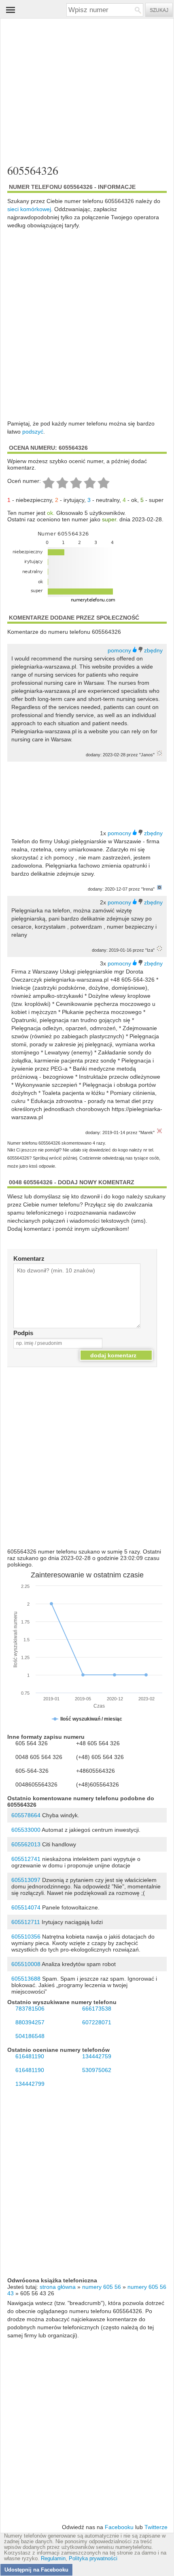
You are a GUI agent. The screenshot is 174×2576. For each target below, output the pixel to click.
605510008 (26, 1964)
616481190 (30, 2056)
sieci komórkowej (29, 209)
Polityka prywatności (93, 2559)
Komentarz (29, 1258)
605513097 (26, 1880)
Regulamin (53, 2559)
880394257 (30, 2022)
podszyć (33, 432)
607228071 (97, 2022)
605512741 (26, 1859)
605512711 (26, 1922)
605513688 (26, 1979)
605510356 (26, 1937)
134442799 (30, 2084)
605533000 (26, 1830)
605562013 (26, 1844)
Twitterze (156, 2527)
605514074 (26, 1907)
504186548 (30, 2036)
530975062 (97, 2070)
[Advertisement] (87, 92)
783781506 (30, 2009)
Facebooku (119, 2527)
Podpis (23, 1333)
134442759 (97, 2056)
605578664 (26, 1815)
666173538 (97, 2009)
